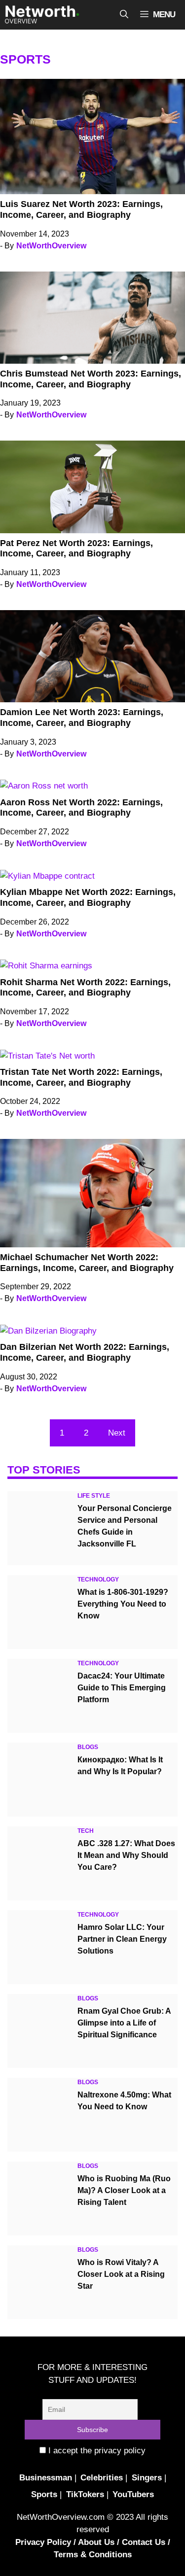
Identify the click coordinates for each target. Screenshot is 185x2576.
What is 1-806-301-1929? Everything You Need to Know (123, 1604)
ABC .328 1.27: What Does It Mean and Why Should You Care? (126, 1855)
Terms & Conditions (93, 2555)
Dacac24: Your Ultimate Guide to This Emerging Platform (122, 1688)
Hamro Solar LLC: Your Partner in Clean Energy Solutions (122, 1939)
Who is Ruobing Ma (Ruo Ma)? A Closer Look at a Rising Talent (124, 2190)
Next (117, 1433)
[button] (124, 15)
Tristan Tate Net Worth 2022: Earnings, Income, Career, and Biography (81, 1077)
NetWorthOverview (51, 246)
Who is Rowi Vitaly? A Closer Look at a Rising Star (121, 2274)
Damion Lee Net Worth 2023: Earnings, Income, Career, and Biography (82, 718)
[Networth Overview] (42, 15)
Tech (86, 1831)
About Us (96, 2542)
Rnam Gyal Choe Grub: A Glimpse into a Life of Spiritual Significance (124, 2023)
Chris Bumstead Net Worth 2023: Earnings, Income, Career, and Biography (91, 379)
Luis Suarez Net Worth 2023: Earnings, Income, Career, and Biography (81, 209)
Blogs (88, 1747)
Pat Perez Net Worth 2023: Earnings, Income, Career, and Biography (76, 549)
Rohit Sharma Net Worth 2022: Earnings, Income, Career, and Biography (85, 988)
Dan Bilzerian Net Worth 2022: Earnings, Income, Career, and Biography (85, 1352)
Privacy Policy (43, 2542)
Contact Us (144, 2542)
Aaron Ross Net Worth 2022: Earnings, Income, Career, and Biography (81, 808)
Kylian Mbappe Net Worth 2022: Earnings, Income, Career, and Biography (88, 897)
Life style (94, 1496)
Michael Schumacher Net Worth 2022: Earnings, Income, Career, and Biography (87, 1263)
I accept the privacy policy (96, 2451)
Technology (98, 1580)
